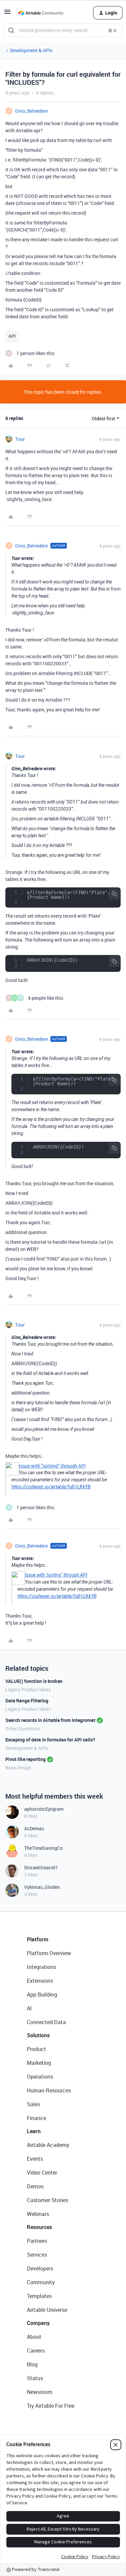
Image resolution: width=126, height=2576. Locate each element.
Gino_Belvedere (31, 111)
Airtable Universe (47, 2310)
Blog (32, 2364)
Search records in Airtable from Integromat (50, 1720)
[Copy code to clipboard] (114, 894)
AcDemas (34, 1828)
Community (41, 2282)
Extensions (40, 1981)
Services (37, 2255)
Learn (34, 2131)
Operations (40, 2077)
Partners (37, 2241)
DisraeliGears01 (41, 1867)
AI (29, 2008)
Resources (39, 2227)
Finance (36, 2118)
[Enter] (11, 30)
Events (35, 2159)
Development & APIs (31, 50)
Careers (36, 2351)
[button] (7, 14)
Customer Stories (48, 2200)
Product (36, 2049)
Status (35, 2378)
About (34, 2337)
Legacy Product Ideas (28, 1689)
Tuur (20, 439)
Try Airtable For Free (51, 2406)
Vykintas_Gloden (42, 1887)
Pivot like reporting (26, 1759)
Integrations (41, 1967)
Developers (40, 2268)
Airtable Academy (48, 2145)
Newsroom (40, 2392)
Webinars (38, 2214)
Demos (35, 2186)
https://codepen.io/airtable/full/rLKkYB (51, 1487)
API (12, 336)
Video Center (42, 2173)
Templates (39, 2296)
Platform (38, 1939)
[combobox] (63, 30)
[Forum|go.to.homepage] (41, 13)
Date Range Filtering (27, 1701)
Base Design (18, 1768)
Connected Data (46, 2022)
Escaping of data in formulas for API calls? (50, 1740)
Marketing (39, 2063)
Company (38, 2323)
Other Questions (23, 1728)
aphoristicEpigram (44, 1809)
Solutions (38, 2035)
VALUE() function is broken (34, 1681)
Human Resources (49, 2090)
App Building (42, 1995)
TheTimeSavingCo (44, 1848)
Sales (33, 2104)
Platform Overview (49, 1953)
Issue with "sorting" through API (52, 1466)
